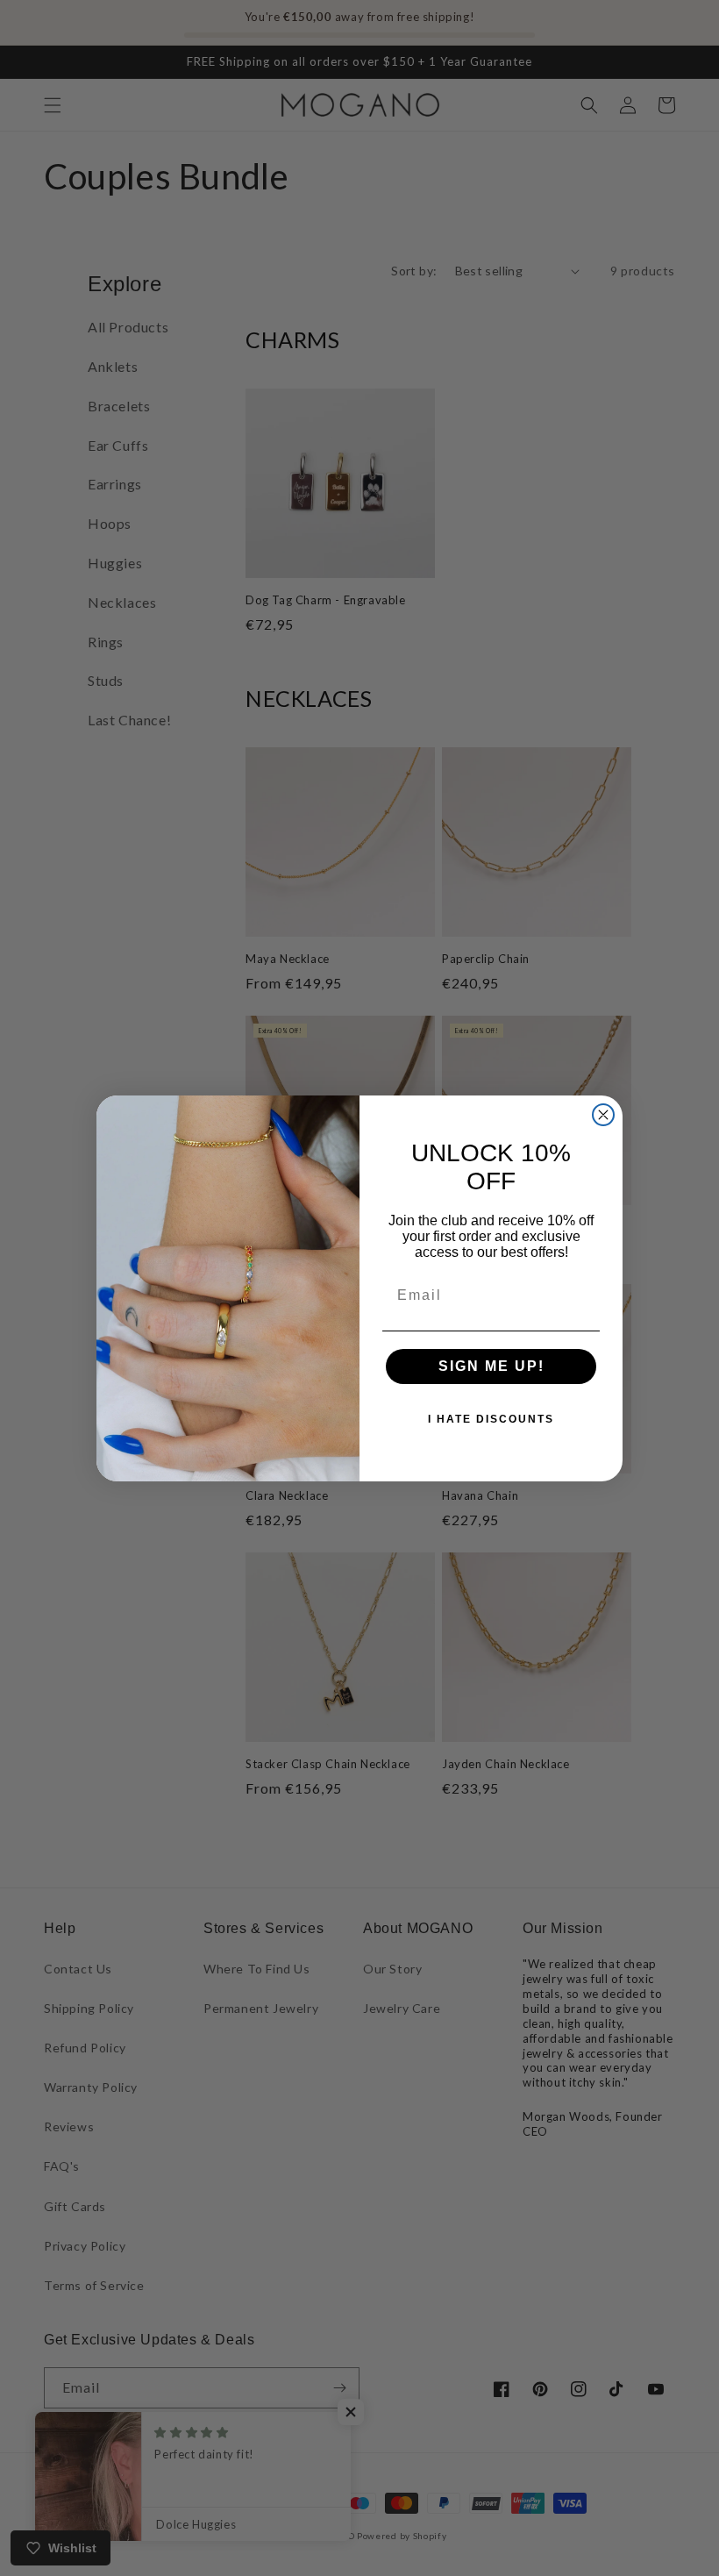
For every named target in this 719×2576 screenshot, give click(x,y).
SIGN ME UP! (491, 1366)
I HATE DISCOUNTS (491, 1419)
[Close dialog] (603, 1115)
